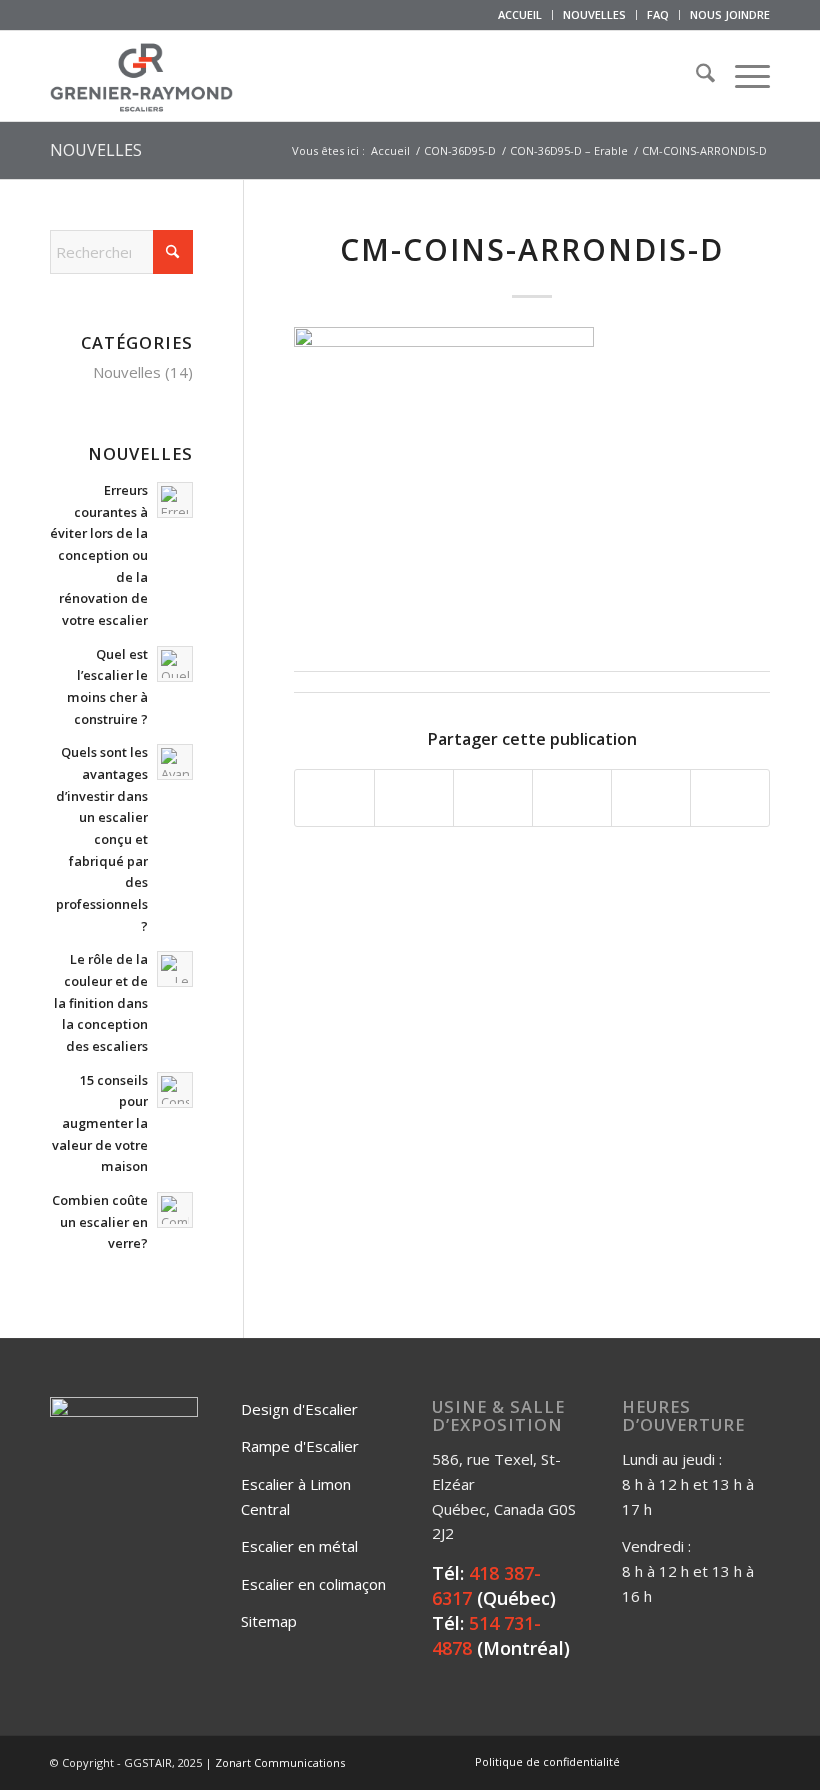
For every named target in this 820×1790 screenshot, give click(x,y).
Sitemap (269, 1621)
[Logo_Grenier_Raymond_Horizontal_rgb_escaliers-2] (141, 76)
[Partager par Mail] (730, 798)
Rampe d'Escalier (300, 1446)
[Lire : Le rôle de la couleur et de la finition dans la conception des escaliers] (175, 969)
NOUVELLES (594, 14)
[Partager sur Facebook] (334, 798)
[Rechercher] (695, 76)
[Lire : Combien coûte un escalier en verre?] (175, 1210)
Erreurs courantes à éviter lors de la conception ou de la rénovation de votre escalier (99, 555)
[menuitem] (520, 15)
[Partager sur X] (414, 798)
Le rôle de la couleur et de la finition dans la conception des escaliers (101, 1002)
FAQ (658, 14)
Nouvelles (127, 372)
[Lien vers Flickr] (695, 1761)
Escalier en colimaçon (313, 1584)
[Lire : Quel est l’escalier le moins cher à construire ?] (175, 664)
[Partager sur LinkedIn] (651, 798)
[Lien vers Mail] (755, 1761)
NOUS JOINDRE (730, 14)
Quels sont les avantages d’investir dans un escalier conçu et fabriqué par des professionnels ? (102, 838)
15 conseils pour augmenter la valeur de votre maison (100, 1123)
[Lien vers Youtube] (725, 1761)
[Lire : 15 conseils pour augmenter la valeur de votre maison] (175, 1090)
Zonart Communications (280, 1762)
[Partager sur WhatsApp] (493, 798)
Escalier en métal (299, 1546)
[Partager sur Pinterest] (572, 798)
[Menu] (742, 76)
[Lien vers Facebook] (665, 1761)
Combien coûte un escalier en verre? (100, 1221)
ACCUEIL (520, 14)
